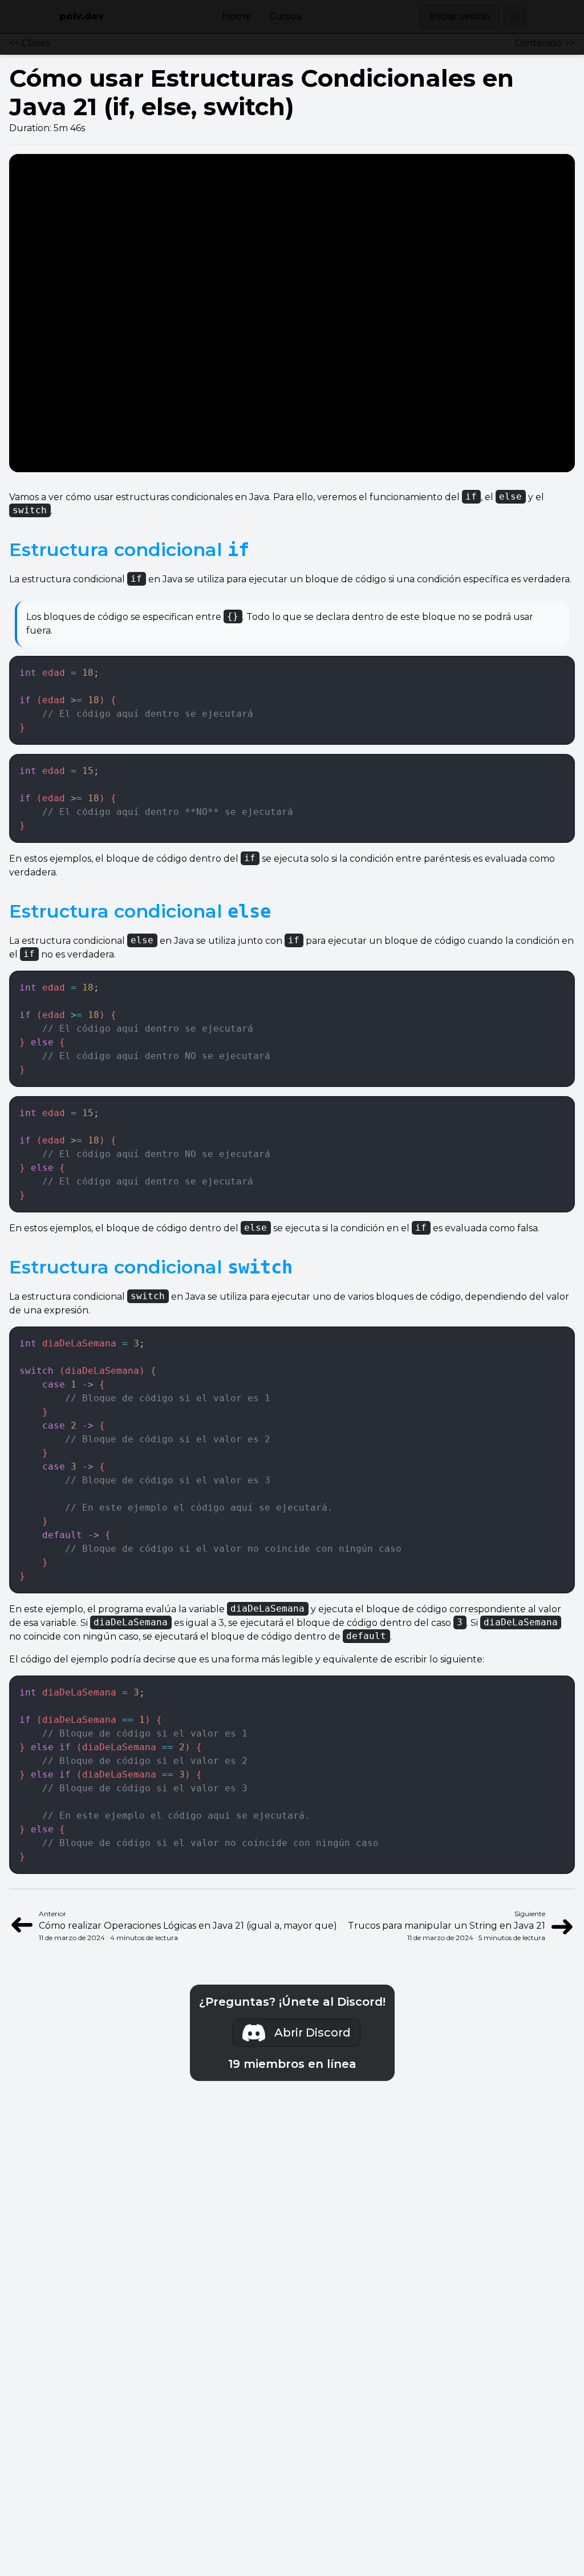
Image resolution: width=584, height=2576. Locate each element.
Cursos (285, 16)
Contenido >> (545, 43)
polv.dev (82, 16)
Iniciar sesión (459, 16)
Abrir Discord (313, 2033)
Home (236, 16)
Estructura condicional (129, 549)
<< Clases (29, 43)
